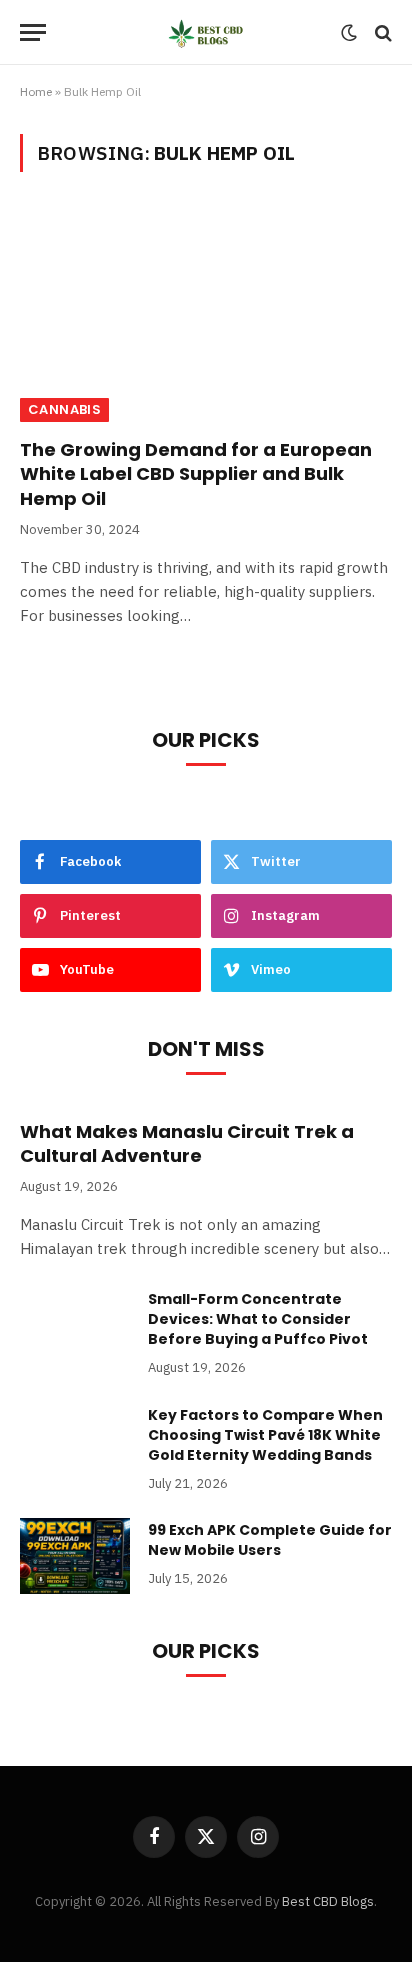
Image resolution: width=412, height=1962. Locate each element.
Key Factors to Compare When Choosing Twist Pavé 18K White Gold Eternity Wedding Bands (265, 1435)
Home (36, 91)
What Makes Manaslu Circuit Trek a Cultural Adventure (187, 1143)
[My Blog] (206, 32)
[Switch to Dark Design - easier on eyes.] (349, 33)
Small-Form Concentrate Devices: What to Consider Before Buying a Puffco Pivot (258, 1319)
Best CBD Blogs (328, 1901)
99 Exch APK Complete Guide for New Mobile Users (270, 1540)
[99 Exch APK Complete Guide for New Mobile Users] (75, 1556)
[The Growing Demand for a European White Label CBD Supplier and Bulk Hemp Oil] (206, 316)
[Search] (381, 32)
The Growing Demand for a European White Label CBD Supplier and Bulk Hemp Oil (196, 474)
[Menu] (33, 32)
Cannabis (64, 409)
